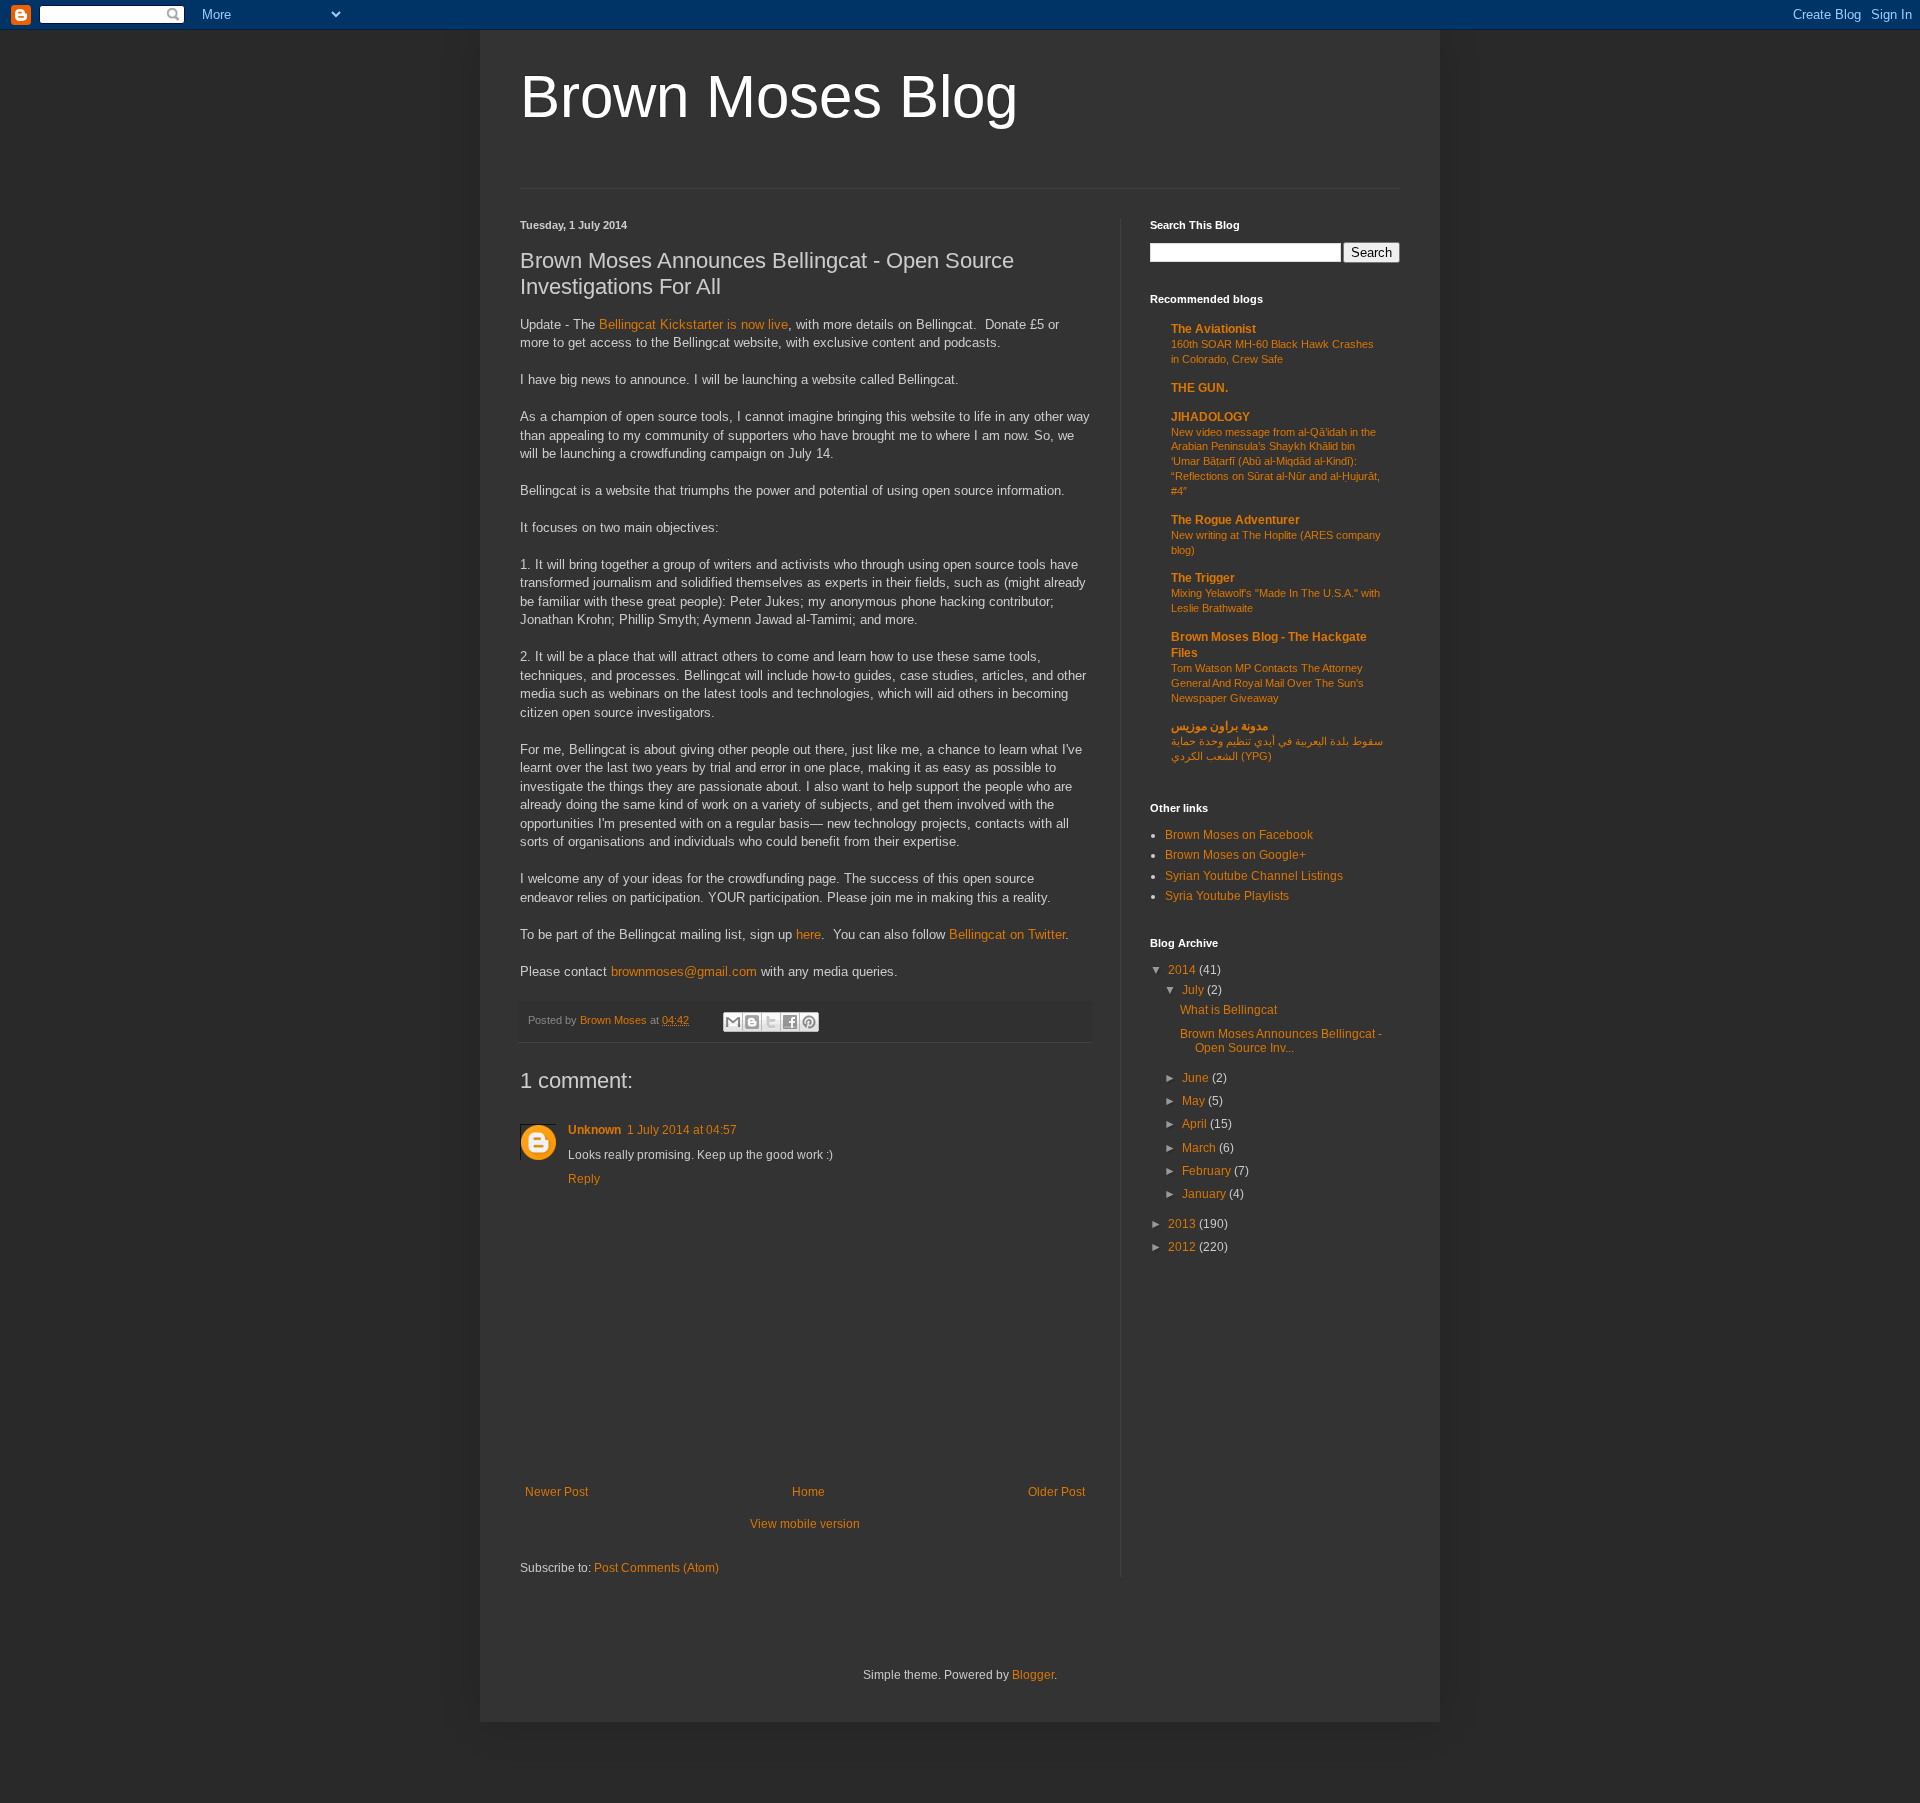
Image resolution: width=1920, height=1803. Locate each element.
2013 (1183, 1224)
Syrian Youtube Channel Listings (1254, 876)
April (1196, 1124)
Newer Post (556, 1492)
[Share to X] (771, 1022)
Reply (584, 1179)
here (808, 934)
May (1195, 1101)
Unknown (594, 1130)
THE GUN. (1199, 388)
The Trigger (1203, 578)
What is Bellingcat (1228, 1010)
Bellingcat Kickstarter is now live (693, 324)
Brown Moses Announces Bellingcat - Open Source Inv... (1281, 1041)
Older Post (1056, 1492)
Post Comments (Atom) (656, 1568)
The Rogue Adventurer (1235, 520)
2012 (1183, 1247)
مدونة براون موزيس (1219, 726)
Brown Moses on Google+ (1235, 855)
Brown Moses (615, 1020)
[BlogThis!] (752, 1022)
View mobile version (805, 1524)
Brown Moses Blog (769, 96)
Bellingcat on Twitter (1007, 934)
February (1208, 1171)
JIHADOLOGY (1210, 417)
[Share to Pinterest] (809, 1022)
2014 (1183, 970)
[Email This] (733, 1022)
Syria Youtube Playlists (1227, 896)
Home (808, 1492)
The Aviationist (1213, 329)
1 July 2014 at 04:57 (682, 1130)
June (1197, 1078)
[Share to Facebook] (790, 1022)
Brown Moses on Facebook (1239, 835)
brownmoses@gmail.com (684, 971)
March (1200, 1148)
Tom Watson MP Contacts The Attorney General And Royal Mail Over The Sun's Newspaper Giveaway (1267, 683)
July (1194, 990)
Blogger (1033, 1675)
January (1205, 1194)
